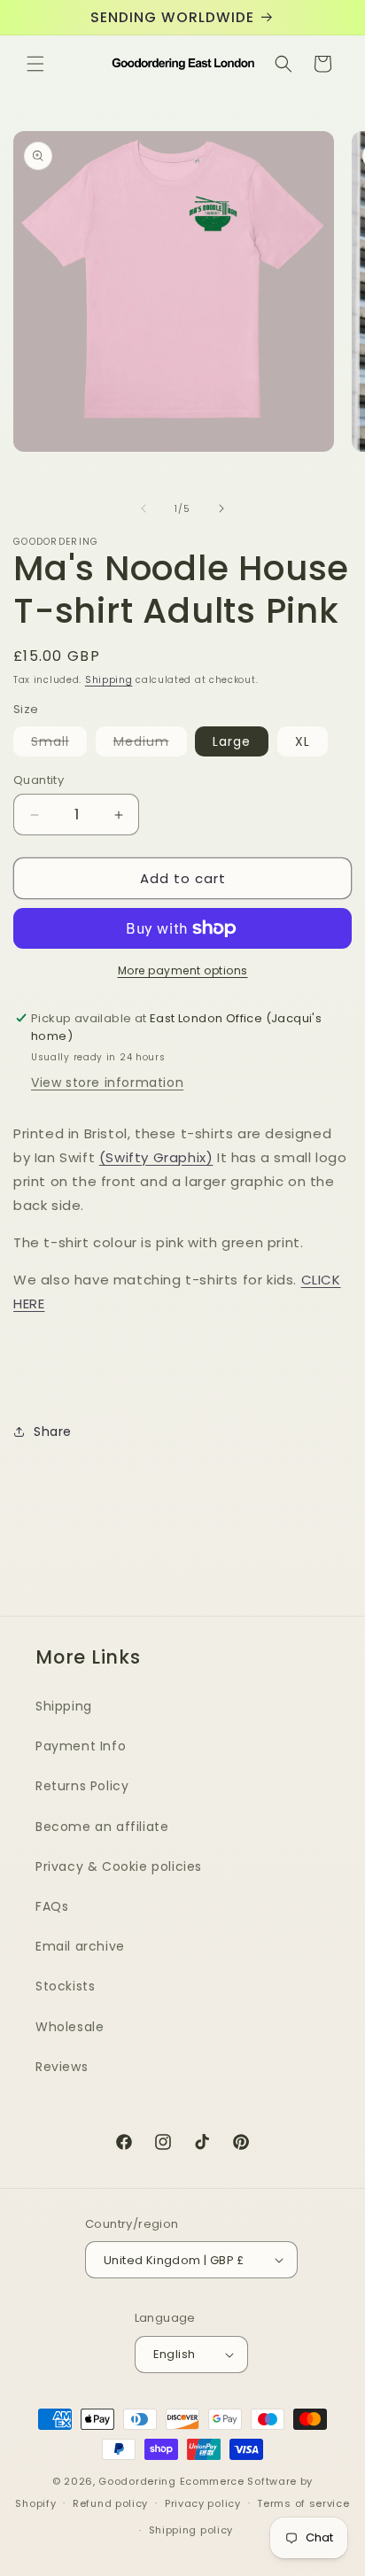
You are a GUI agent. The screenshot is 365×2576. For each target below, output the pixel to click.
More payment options (183, 970)
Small (59, 744)
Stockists (65, 1986)
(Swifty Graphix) (156, 1157)
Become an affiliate (102, 1827)
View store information (107, 1082)
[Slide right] (221, 508)
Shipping (109, 680)
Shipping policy (191, 2530)
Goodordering (137, 2481)
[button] (35, 64)
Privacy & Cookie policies (119, 1866)
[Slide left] (144, 508)
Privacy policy (203, 2503)
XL (303, 741)
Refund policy (110, 2503)
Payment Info (81, 1746)
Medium (150, 744)
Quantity (39, 780)
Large (232, 741)
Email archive (80, 1946)
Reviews (62, 2067)
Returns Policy (82, 1786)
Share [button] (53, 1432)
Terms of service (303, 2503)
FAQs (52, 1906)
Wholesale (70, 2027)
